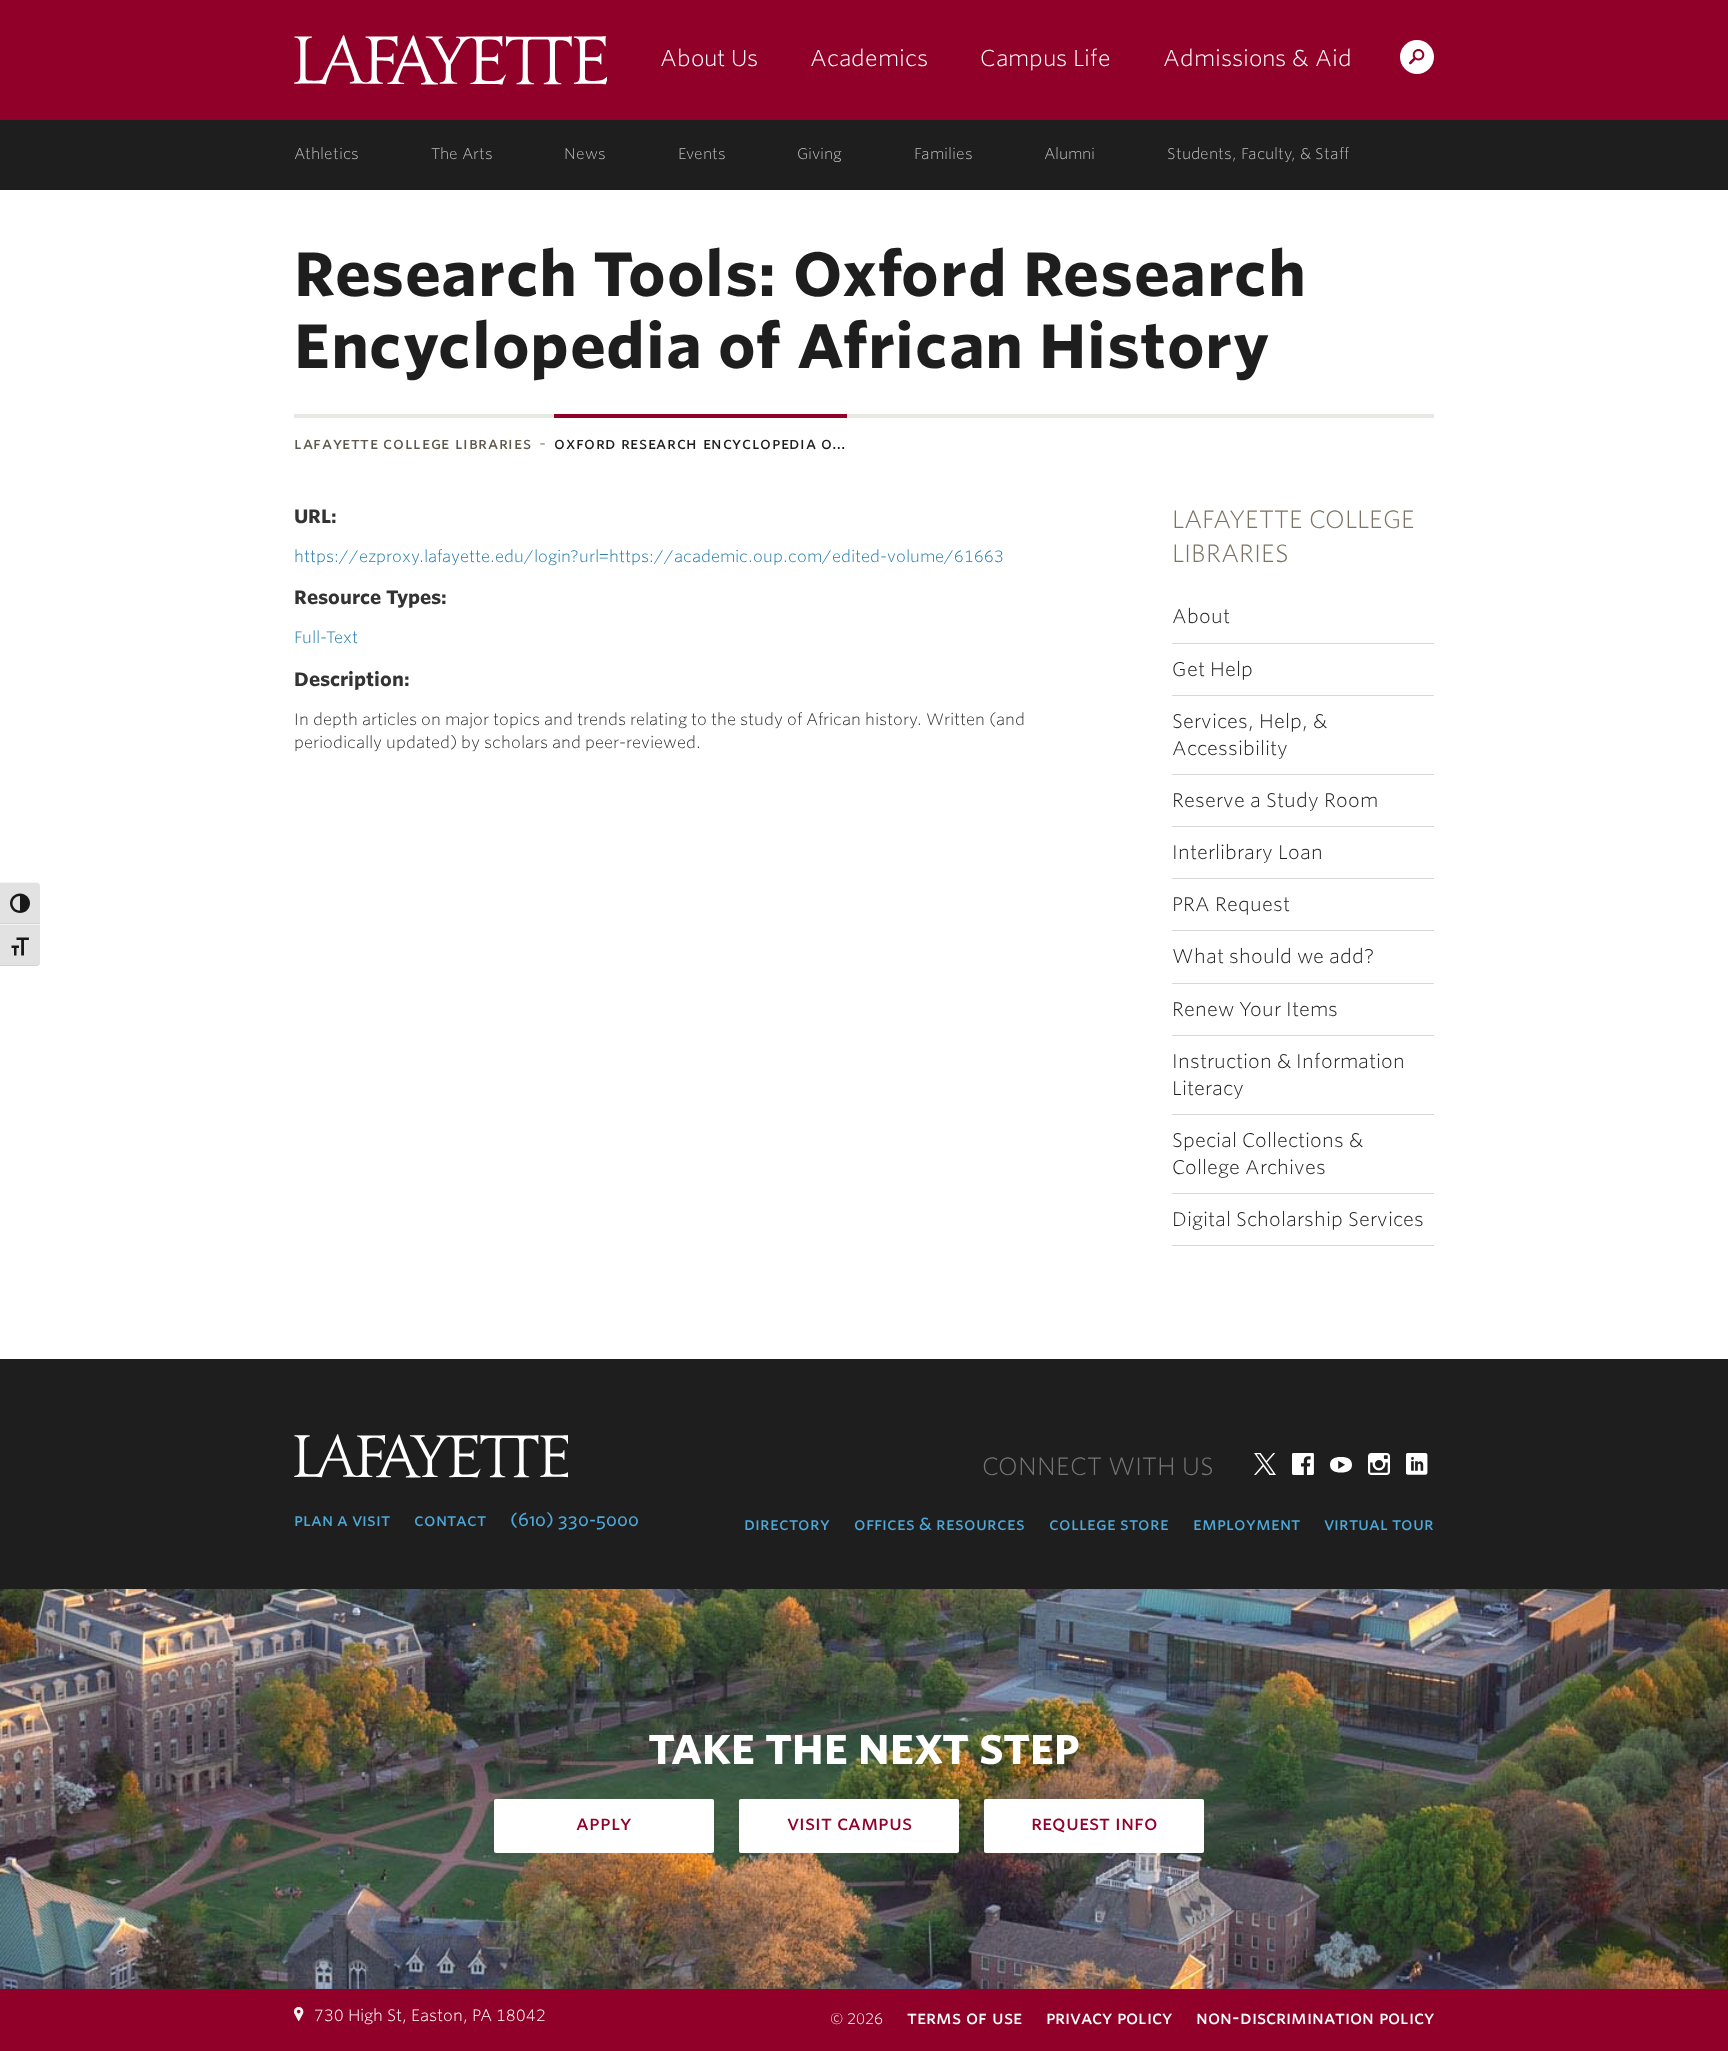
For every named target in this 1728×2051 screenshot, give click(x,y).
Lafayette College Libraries (412, 443)
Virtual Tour (1379, 1524)
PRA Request (1231, 904)
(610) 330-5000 (574, 1520)
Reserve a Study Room (1275, 800)
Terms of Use (964, 2017)
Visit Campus (849, 1823)
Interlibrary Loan (1247, 852)
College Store (1109, 1524)
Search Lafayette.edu (1417, 60)
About (1201, 616)
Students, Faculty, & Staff (1258, 154)
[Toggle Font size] (20, 945)
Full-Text (326, 637)
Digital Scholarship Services (1298, 1219)
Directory (787, 1524)
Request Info (1094, 1823)
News (585, 154)
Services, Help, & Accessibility (1249, 735)
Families (943, 154)
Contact (450, 1520)
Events (702, 154)
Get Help (1212, 669)
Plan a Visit (342, 1520)
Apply (604, 1823)
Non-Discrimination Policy (1315, 2017)
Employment (1246, 1524)
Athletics (326, 154)
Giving (819, 154)
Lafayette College (450, 67)
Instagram (1379, 1464)
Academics (869, 58)
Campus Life (1045, 58)
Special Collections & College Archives (1267, 1154)
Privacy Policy (1109, 2017)
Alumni (1069, 154)
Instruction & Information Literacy (1288, 1075)
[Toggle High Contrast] (20, 903)
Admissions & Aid (1257, 58)
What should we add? (1273, 956)
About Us (709, 58)
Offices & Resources (939, 1524)
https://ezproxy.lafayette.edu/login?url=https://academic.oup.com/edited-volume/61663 (649, 556)
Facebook (1303, 1464)
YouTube (1341, 1464)
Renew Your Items (1255, 1009)
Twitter (1265, 1464)
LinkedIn (1417, 1464)
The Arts (462, 154)
